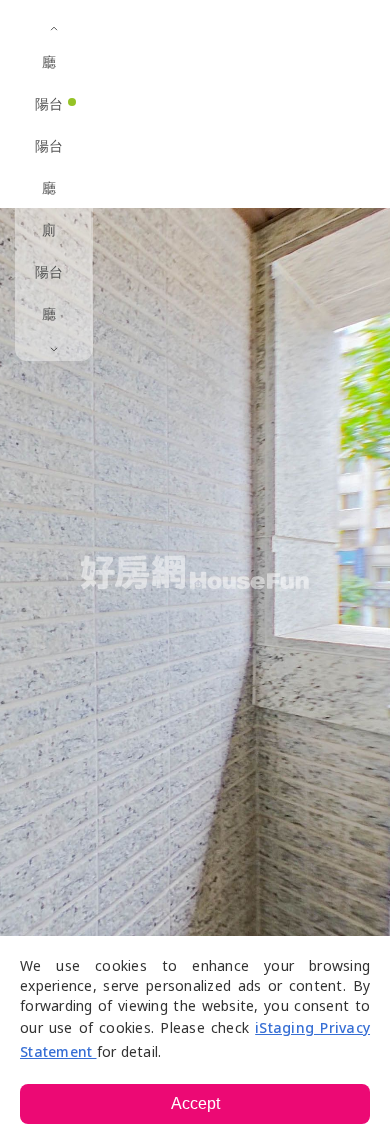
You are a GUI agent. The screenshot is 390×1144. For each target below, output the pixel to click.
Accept (195, 1103)
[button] (235, 30)
